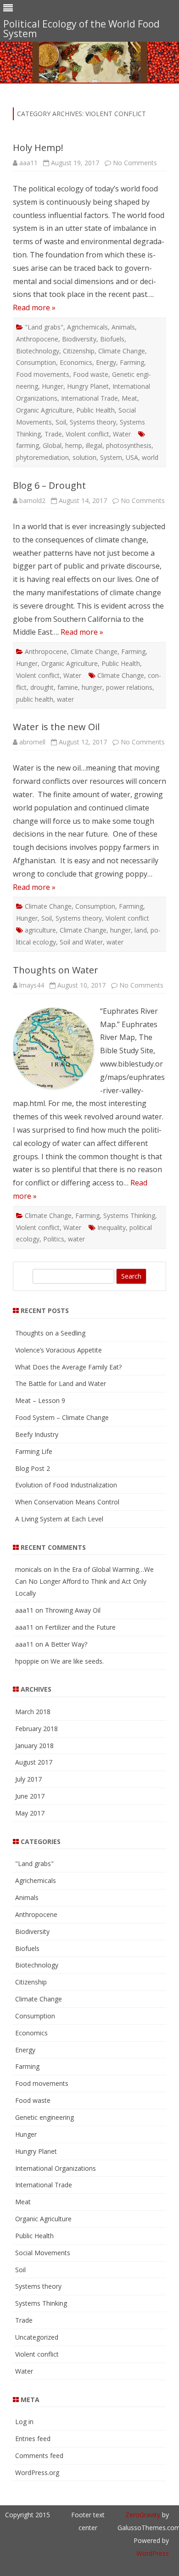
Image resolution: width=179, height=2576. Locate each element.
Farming (132, 362)
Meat (129, 398)
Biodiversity (79, 339)
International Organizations (56, 2168)
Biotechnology (38, 351)
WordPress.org (37, 2473)
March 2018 (33, 1712)
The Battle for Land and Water (61, 1383)
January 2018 (34, 1746)
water (65, 699)
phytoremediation (42, 457)
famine (68, 687)
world (150, 457)
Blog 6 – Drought (49, 485)
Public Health (95, 410)
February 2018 (36, 1729)
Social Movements (43, 2253)
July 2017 (28, 1779)
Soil (61, 422)
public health (35, 699)
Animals (123, 327)
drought (42, 687)
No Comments (135, 163)
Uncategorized (37, 2337)
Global (52, 445)
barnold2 (32, 500)
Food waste (91, 374)
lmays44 (32, 985)
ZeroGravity (143, 2515)
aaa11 (28, 163)
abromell (32, 742)
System (111, 457)
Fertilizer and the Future (80, 1627)
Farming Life (34, 1451)
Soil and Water (81, 942)
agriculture (40, 930)
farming (28, 445)
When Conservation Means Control (67, 1502)
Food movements (43, 374)
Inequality (112, 1227)
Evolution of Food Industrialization (66, 1485)
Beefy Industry (37, 1434)
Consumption (36, 362)
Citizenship (79, 351)
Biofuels (112, 339)
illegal (94, 445)
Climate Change (122, 351)
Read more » (34, 307)
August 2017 (34, 1762)
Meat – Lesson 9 (40, 1400)
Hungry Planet (88, 386)
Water (122, 434)
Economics (76, 362)
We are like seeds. (77, 1661)
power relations (129, 687)
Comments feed (39, 2456)
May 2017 (30, 1813)
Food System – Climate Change (62, 1417)
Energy (106, 362)
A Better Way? (66, 1644)
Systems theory (93, 422)
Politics (54, 1239)
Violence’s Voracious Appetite (59, 1350)
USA (132, 457)
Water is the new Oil (56, 727)
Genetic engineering (45, 2117)
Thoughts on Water (56, 970)
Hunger (53, 386)
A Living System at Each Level (59, 1519)
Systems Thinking (129, 1215)
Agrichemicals (87, 327)
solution (84, 457)
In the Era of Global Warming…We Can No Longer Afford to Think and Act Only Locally (84, 1581)
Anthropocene (37, 339)
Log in (24, 2422)
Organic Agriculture (44, 410)
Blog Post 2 (33, 1468)
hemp (74, 445)
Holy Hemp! (38, 148)
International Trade (89, 398)
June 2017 (30, 1796)
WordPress (153, 2553)
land (141, 930)
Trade (53, 434)
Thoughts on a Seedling (50, 1333)
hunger (92, 687)
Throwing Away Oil (73, 1610)
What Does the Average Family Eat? (68, 1367)
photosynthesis (129, 445)
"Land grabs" (44, 327)
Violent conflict (87, 434)
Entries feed (33, 2439)
